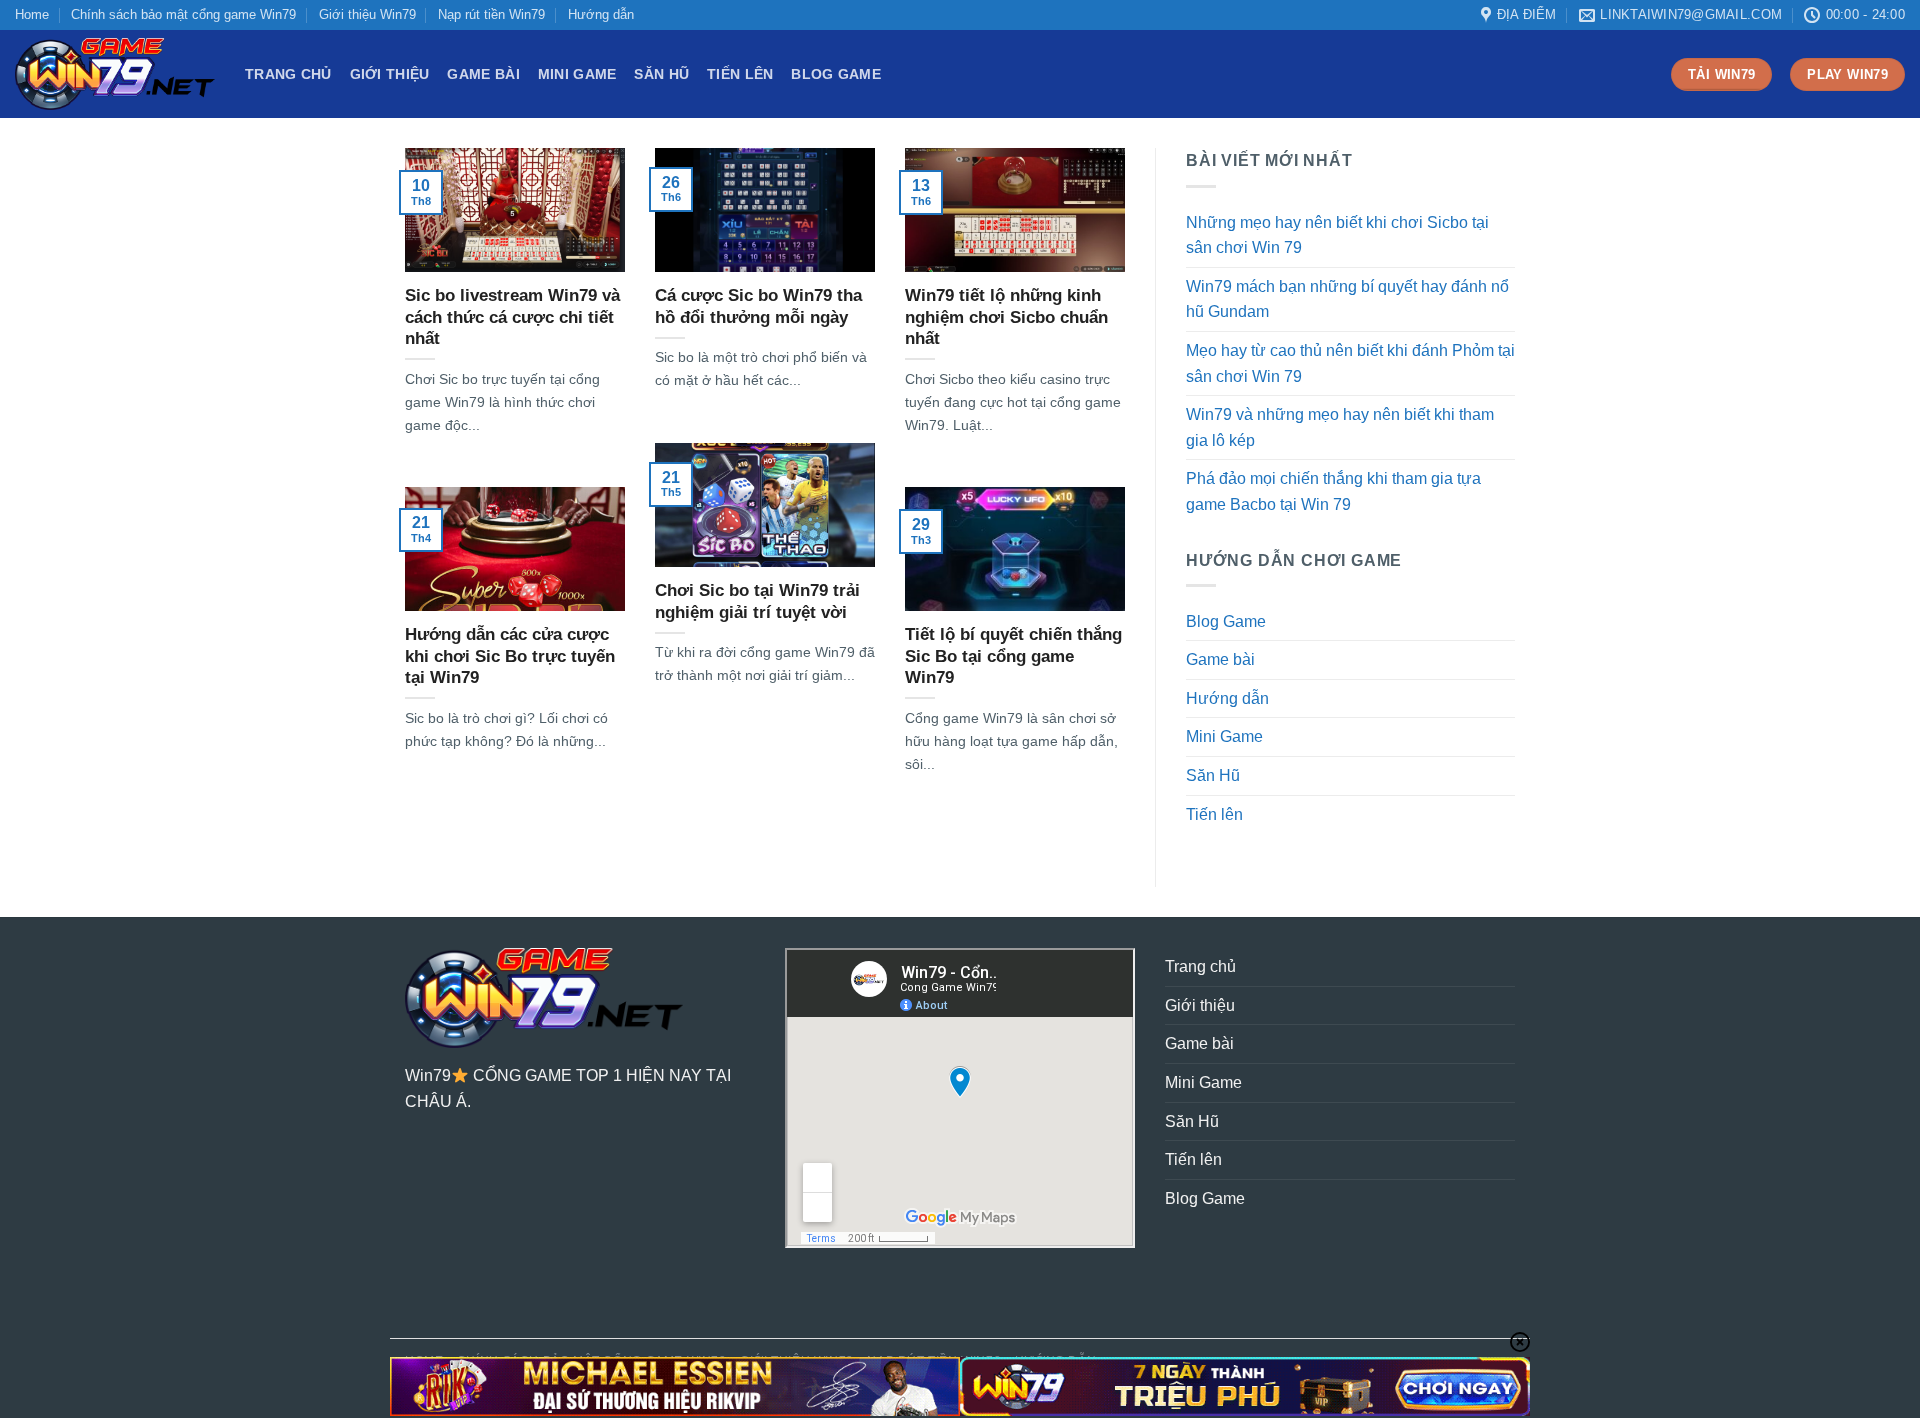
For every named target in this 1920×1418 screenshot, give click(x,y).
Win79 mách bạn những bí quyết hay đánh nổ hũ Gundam (1347, 299)
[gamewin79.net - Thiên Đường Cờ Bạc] (115, 74)
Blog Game (836, 74)
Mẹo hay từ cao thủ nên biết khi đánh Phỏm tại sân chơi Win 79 (1350, 363)
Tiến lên (740, 74)
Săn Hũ (661, 74)
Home (32, 14)
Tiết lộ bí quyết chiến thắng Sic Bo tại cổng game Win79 (1013, 656)
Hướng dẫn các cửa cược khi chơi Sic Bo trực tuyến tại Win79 (510, 656)
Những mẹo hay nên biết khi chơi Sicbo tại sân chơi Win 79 (1337, 235)
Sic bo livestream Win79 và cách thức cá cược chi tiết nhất (512, 317)
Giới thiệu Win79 (367, 14)
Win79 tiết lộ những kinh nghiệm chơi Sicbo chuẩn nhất (1006, 317)
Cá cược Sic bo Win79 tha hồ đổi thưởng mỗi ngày (758, 306)
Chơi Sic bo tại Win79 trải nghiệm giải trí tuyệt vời (757, 601)
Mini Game (577, 74)
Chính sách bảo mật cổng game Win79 (183, 14)
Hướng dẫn (601, 14)
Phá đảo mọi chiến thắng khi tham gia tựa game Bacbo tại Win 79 (1333, 491)
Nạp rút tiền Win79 (491, 14)
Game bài (483, 74)
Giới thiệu (390, 74)
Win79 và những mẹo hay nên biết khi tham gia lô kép (1340, 427)
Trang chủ (288, 74)
